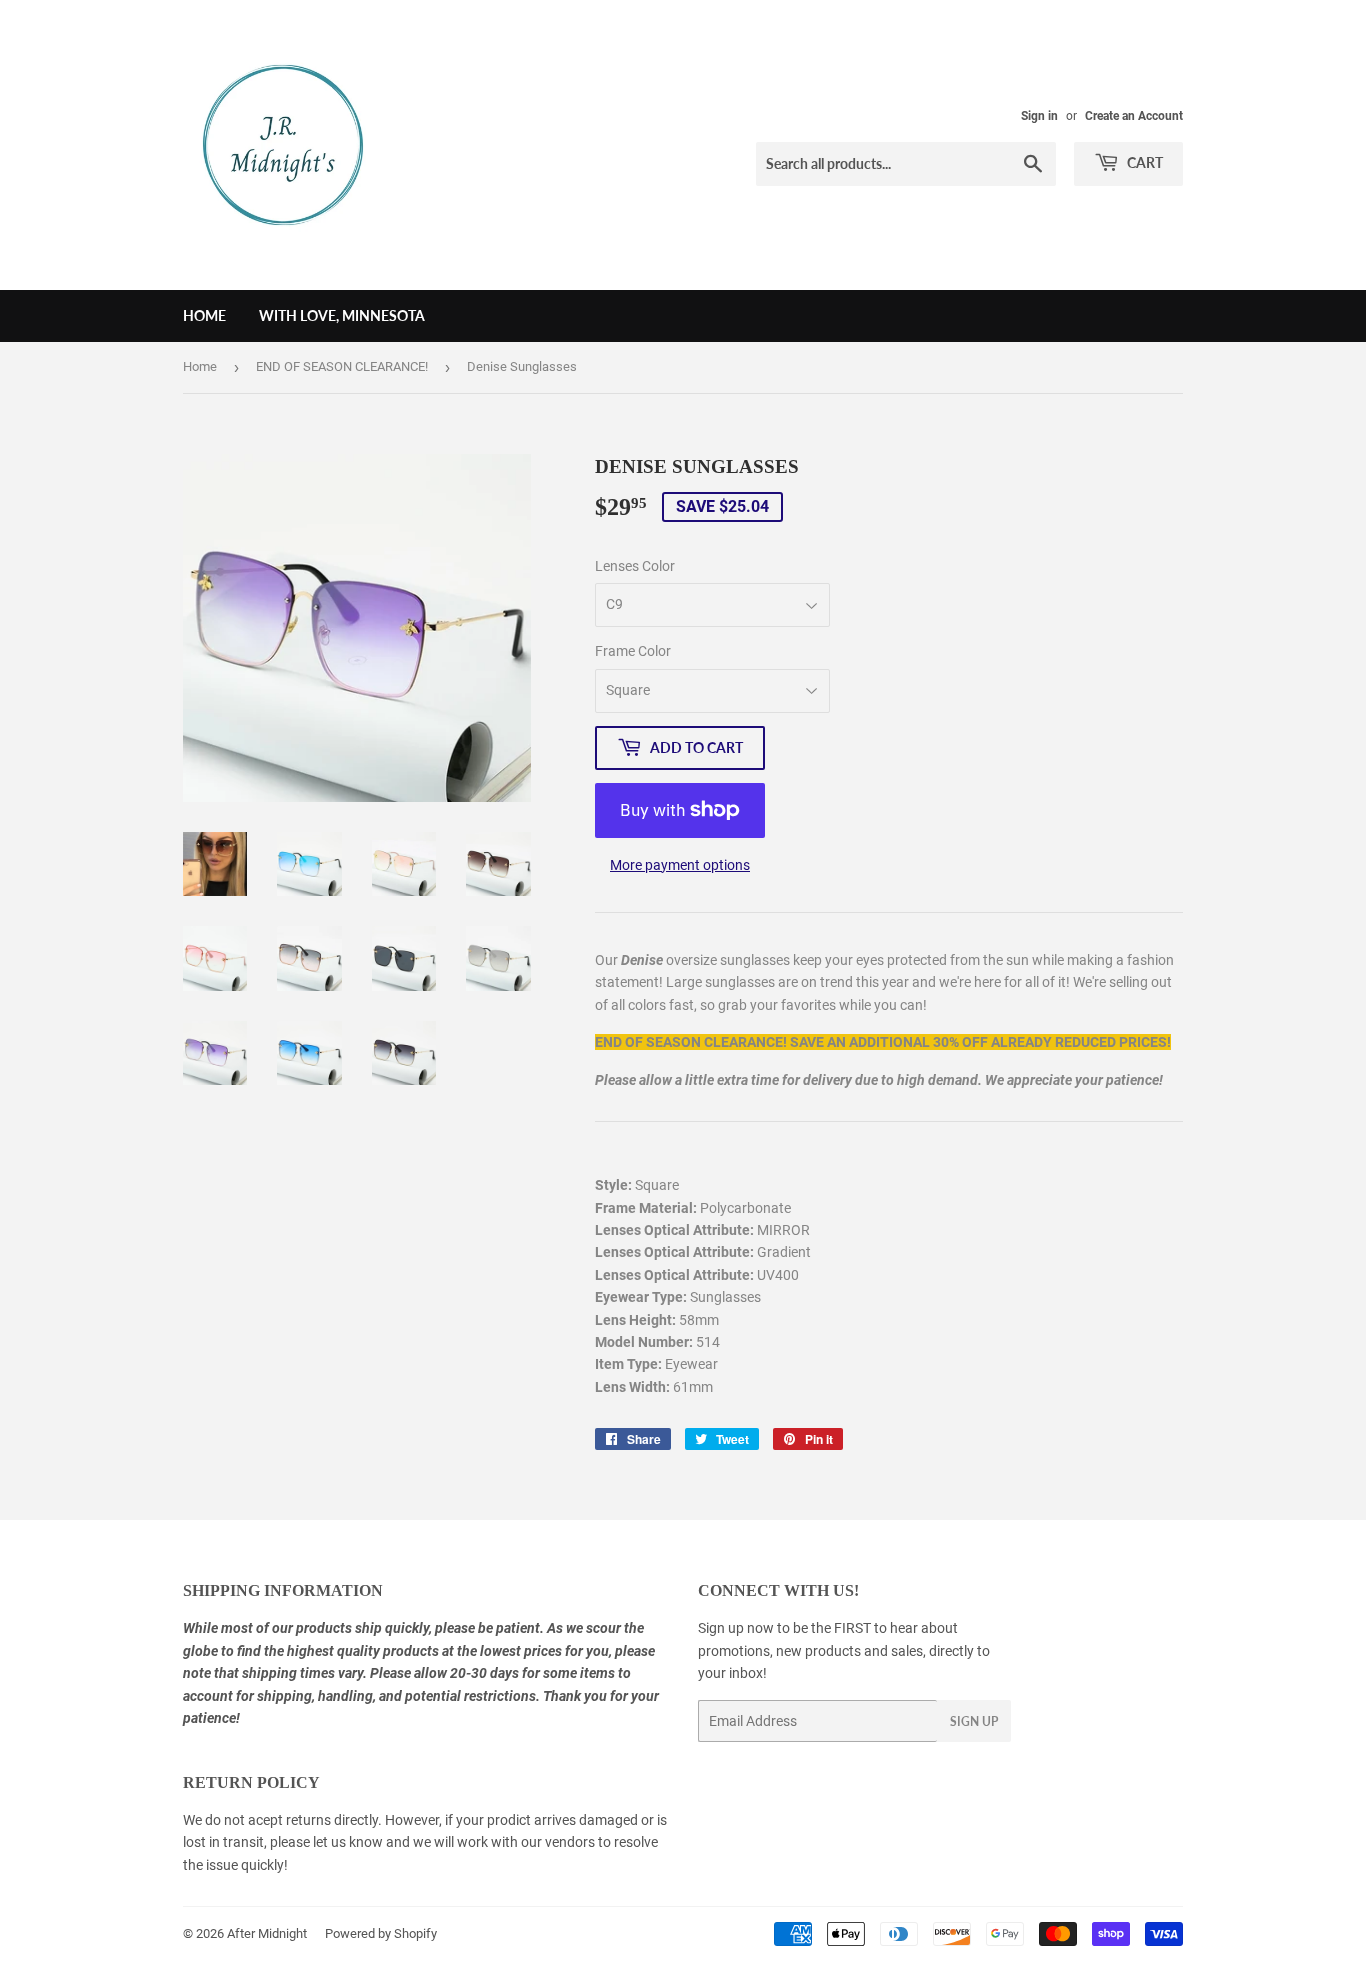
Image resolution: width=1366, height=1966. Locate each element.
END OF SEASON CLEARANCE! (342, 366)
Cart (1143, 162)
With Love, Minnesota (342, 315)
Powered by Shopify (381, 1933)
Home (204, 315)
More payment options (680, 865)
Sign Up (974, 1721)
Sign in (1039, 116)
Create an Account (1134, 116)
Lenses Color (635, 566)
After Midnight (267, 1933)
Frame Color (633, 651)
